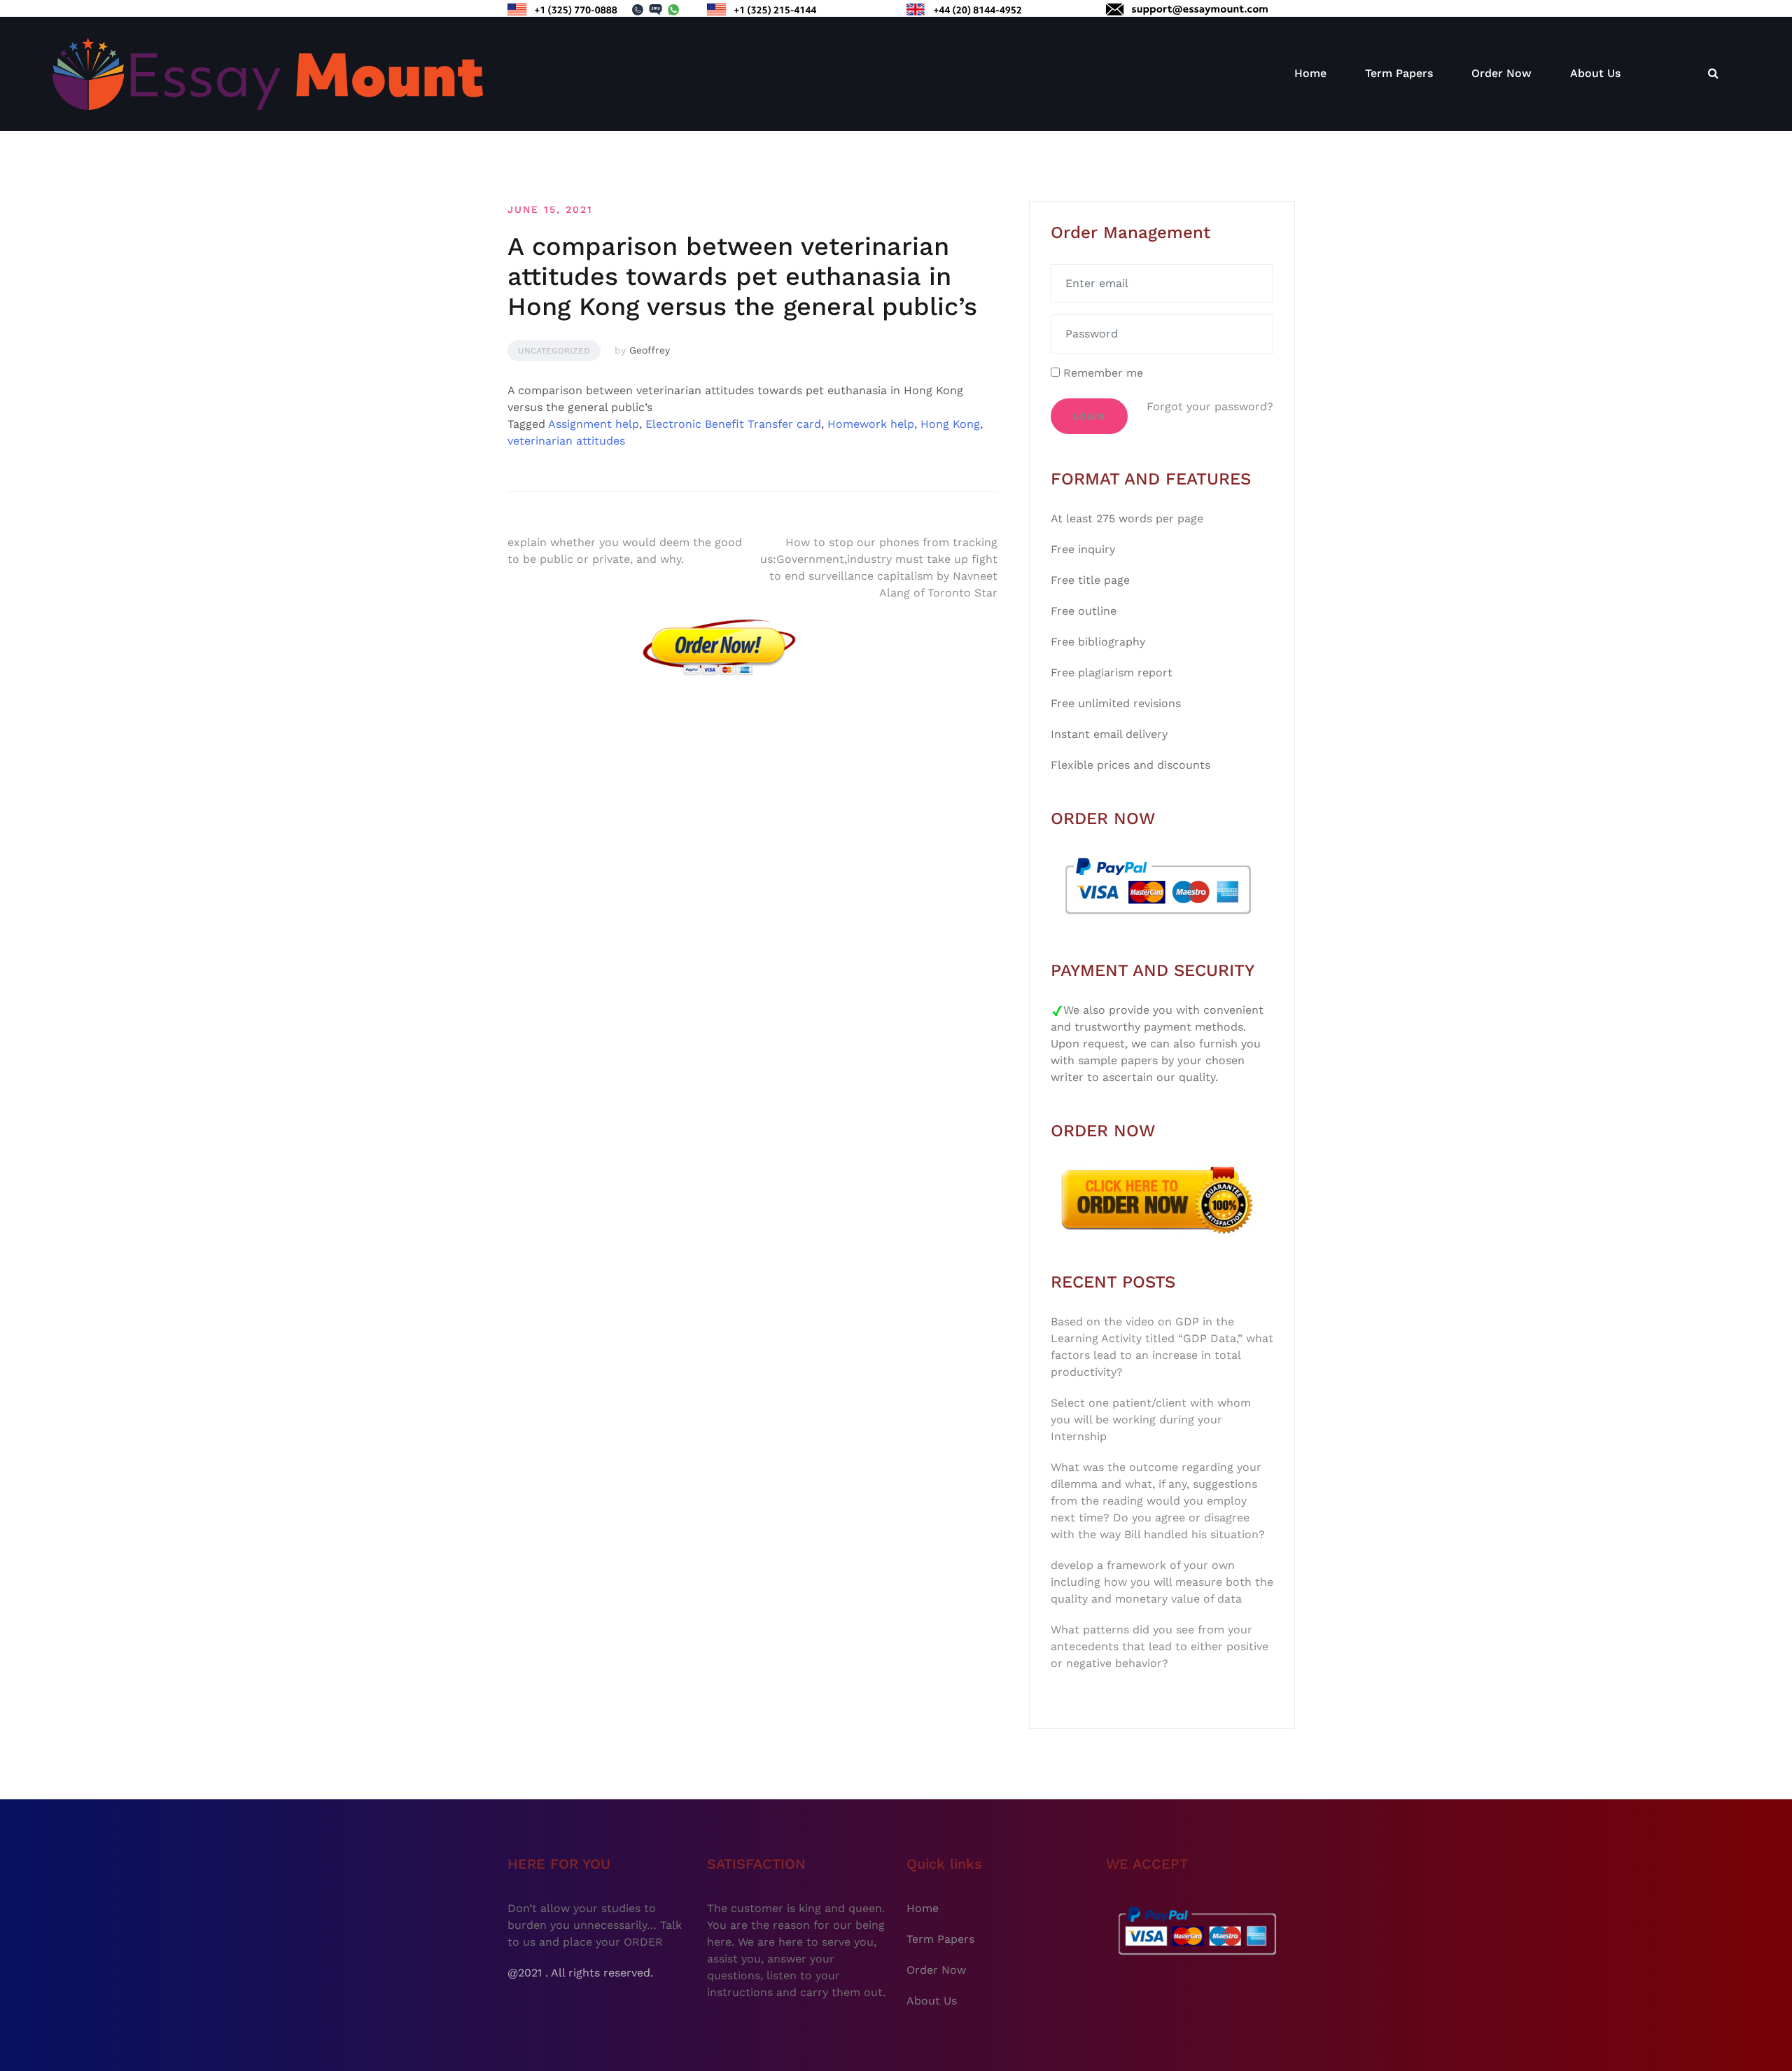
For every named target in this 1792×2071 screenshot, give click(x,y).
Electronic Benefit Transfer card (733, 424)
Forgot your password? (1210, 406)
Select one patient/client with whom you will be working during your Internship (1151, 1420)
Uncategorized (554, 351)
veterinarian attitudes (566, 441)
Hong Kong (950, 424)
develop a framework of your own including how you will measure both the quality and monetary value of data (1162, 1582)
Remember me (1101, 373)
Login (1089, 416)
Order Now (1501, 73)
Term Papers (1399, 73)
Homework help (871, 424)
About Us (1595, 73)
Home (1310, 73)
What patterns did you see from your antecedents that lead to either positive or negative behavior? (1160, 1646)
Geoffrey (650, 350)
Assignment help (594, 424)
